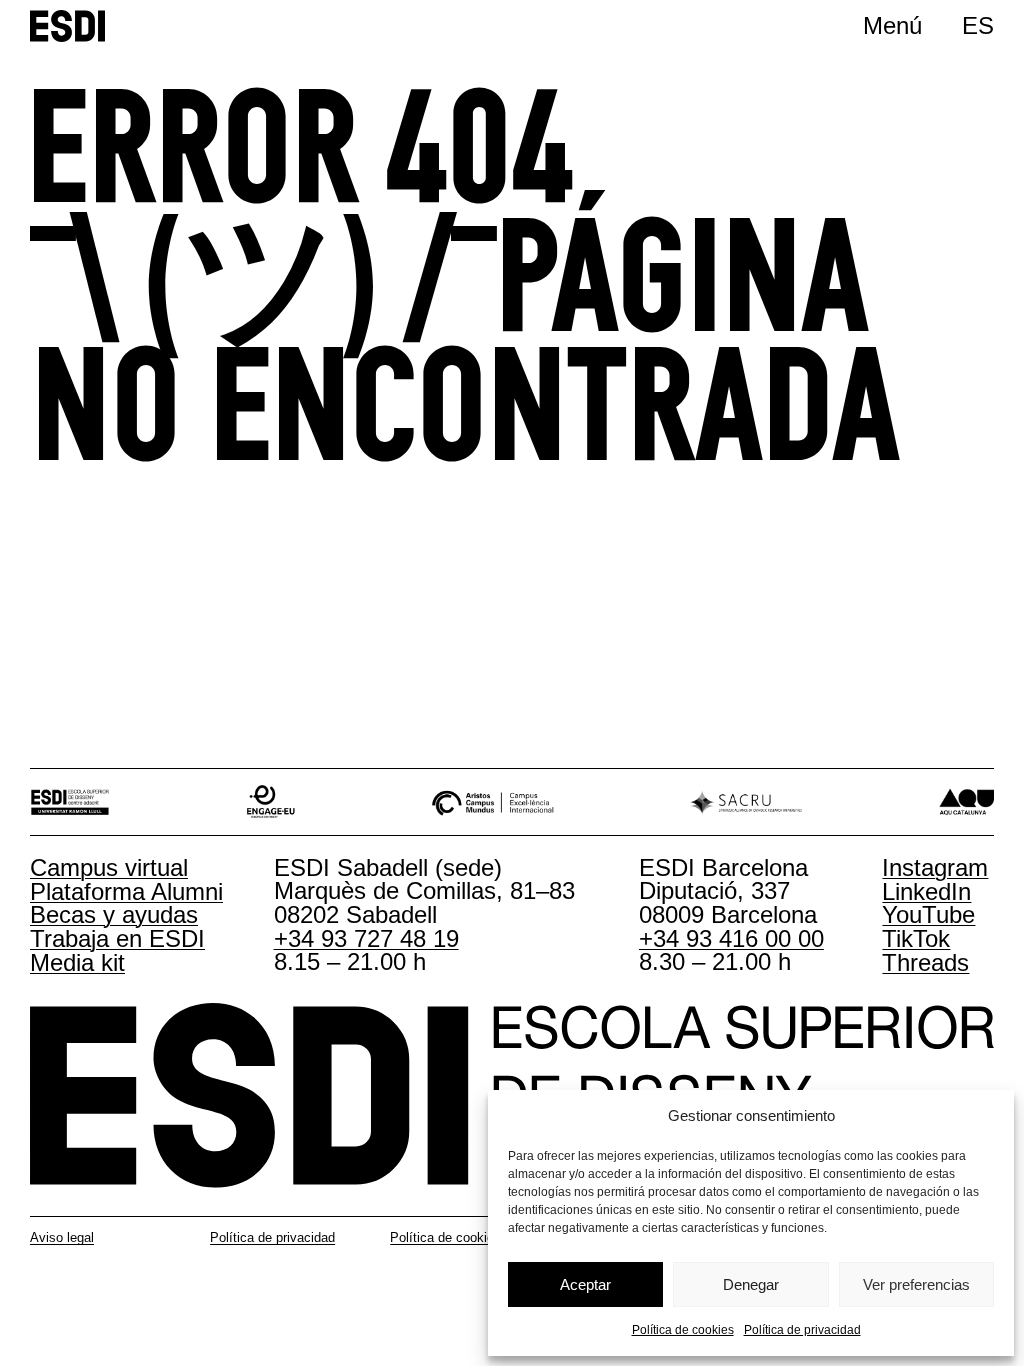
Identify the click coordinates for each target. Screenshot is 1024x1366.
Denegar (751, 1284)
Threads (925, 962)
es (978, 25)
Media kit (77, 962)
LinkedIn (926, 891)
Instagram (935, 867)
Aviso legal (62, 1237)
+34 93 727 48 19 (366, 938)
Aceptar (585, 1284)
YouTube (928, 914)
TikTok (916, 938)
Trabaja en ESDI (117, 938)
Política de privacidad (802, 1330)
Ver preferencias (916, 1284)
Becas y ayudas (114, 914)
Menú (892, 25)
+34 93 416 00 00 (731, 938)
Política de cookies (683, 1330)
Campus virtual (109, 867)
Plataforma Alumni (126, 891)
